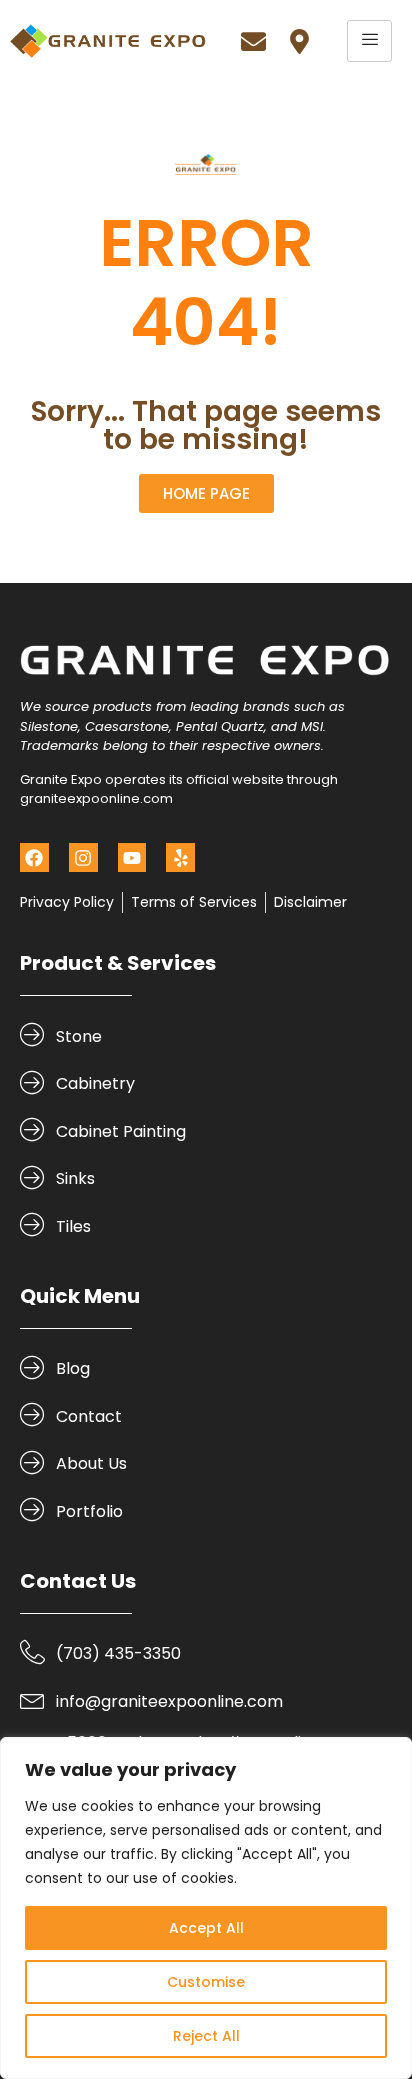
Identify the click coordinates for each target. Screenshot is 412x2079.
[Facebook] (34, 857)
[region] (206, 1908)
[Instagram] (83, 857)
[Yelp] (180, 857)
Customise (206, 1982)
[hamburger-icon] (369, 41)
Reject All (206, 2036)
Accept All (206, 1928)
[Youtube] (132, 857)
